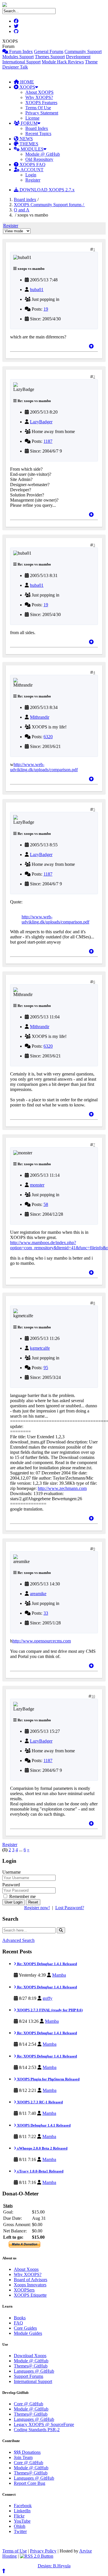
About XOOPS (39, 92)
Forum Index (20, 51)
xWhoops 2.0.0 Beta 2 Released (42, 2148)
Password (11, 1885)
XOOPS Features (41, 103)
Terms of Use (15, 2551)
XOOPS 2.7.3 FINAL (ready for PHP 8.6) (49, 2010)
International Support (21, 62)
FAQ (18, 2323)
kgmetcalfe (40, 1348)
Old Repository (39, 159)
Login (31, 175)
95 (46, 1368)
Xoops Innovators (30, 2285)
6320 (48, 737)
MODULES (32, 149)
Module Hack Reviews (63, 62)
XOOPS (27, 87)
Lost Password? (70, 1908)
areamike (38, 1594)
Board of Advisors (31, 2280)
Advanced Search (18, 1940)
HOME (26, 82)
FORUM (29, 123)
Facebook (23, 2506)
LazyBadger (41, 422)
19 (46, 309)
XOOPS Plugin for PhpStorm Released (48, 2079)
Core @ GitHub (29, 2404)
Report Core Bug (30, 2483)
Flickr (19, 2516)
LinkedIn (22, 2511)
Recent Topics (38, 134)
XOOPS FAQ (32, 164)
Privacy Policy (43, 2551)
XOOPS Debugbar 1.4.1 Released (43, 2125)
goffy (48, 1998)
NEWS (26, 139)
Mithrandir (40, 717)
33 (46, 1613)
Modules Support (18, 57)
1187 (48, 441)
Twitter (20, 2531)
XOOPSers (24, 2290)
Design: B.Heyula (54, 2566)
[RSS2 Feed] (37, 2556)
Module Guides (28, 2333)
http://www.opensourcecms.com (42, 1641)
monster (37, 1185)
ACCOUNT (32, 170)
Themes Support (50, 57)
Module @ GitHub (43, 154)
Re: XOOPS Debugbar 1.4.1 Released (47, 1964)
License (32, 118)
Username (12, 1872)
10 (93, 1696)
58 (46, 1204)
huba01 (37, 290)
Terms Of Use (38, 108)
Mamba (59, 1975)
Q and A (22, 210)
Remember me (22, 1896)
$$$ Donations (27, 2452)
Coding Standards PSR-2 (37, 2430)
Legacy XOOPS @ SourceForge (44, 2424)
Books (20, 2318)
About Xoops (26, 2269)
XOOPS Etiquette (30, 2295)
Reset (33, 1902)
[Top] (91, 346)
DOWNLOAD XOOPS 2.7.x (47, 190)
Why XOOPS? (39, 97)
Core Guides (25, 2328)
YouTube (22, 2521)
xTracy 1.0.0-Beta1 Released (40, 2171)
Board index (25, 199)
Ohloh (20, 2526)
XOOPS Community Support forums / (49, 205)
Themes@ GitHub (31, 2366)
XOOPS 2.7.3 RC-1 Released (39, 2102)
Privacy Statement (42, 113)
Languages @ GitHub (34, 2371)
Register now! (37, 1908)
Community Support (83, 51)
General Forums (49, 51)
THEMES (28, 144)
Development (78, 57)
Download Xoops (30, 2356)
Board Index (37, 128)
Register (33, 180)
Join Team (23, 2457)
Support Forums (29, 2376)
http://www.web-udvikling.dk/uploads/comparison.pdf (44, 767)
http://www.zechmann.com (62, 1488)
